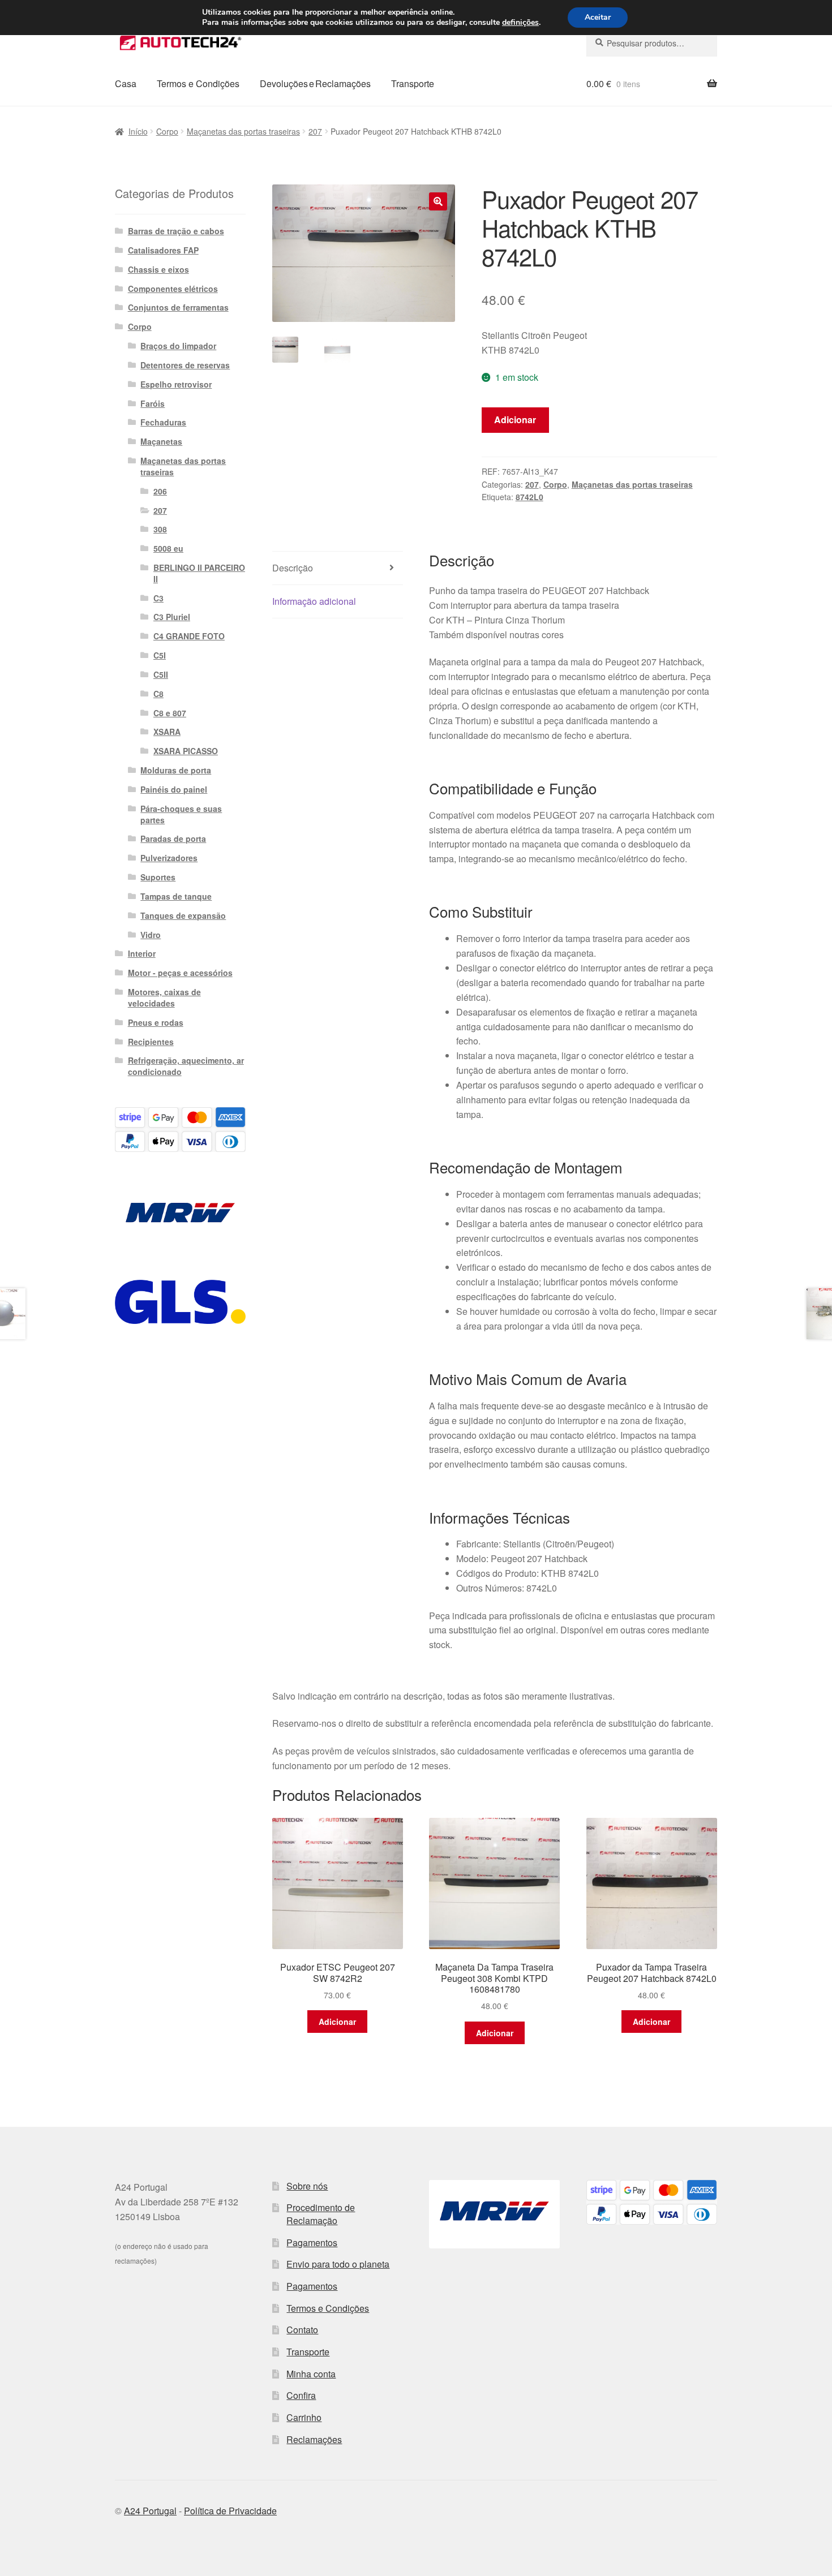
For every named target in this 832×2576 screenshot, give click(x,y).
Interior (142, 953)
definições (520, 23)
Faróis (153, 403)
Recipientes (151, 1042)
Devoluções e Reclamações (315, 83)
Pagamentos (312, 2242)
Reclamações (314, 2439)
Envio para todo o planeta (338, 2264)
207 (315, 131)
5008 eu (168, 548)
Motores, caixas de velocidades (164, 997)
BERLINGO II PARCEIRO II (199, 573)
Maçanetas (161, 441)
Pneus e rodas (156, 1022)
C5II (161, 674)
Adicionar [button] (337, 2022)
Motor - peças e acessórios (180, 973)
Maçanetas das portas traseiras (243, 131)
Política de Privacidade (230, 2511)
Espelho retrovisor (176, 384)
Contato (302, 2330)
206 (160, 491)
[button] (438, 201)
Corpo (167, 131)
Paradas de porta (173, 838)
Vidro (151, 935)
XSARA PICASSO (186, 751)
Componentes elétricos (173, 289)
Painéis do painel (174, 789)
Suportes (158, 877)
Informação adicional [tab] (314, 601)
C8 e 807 (170, 713)
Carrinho (304, 2417)
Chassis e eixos (158, 269)
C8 (158, 694)
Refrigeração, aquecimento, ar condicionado (186, 1066)
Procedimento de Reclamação (321, 2214)
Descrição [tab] (293, 568)
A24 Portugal (150, 2511)
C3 (158, 598)
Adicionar (515, 420)
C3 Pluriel (172, 617)
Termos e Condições (198, 83)
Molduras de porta (176, 770)
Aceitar (598, 17)
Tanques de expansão (183, 915)
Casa (126, 83)
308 (160, 529)
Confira (301, 2395)
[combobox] (652, 43)
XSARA (167, 732)
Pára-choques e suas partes (181, 814)
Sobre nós (307, 2186)
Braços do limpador (178, 346)
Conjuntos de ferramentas (178, 307)
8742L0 (529, 497)
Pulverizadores (169, 858)
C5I (160, 655)
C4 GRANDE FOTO (189, 636)
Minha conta (311, 2374)
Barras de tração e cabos (176, 231)
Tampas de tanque (176, 896)
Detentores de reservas (185, 365)
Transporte (413, 83)
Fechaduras (163, 422)
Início (138, 131)
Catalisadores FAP (163, 250)
